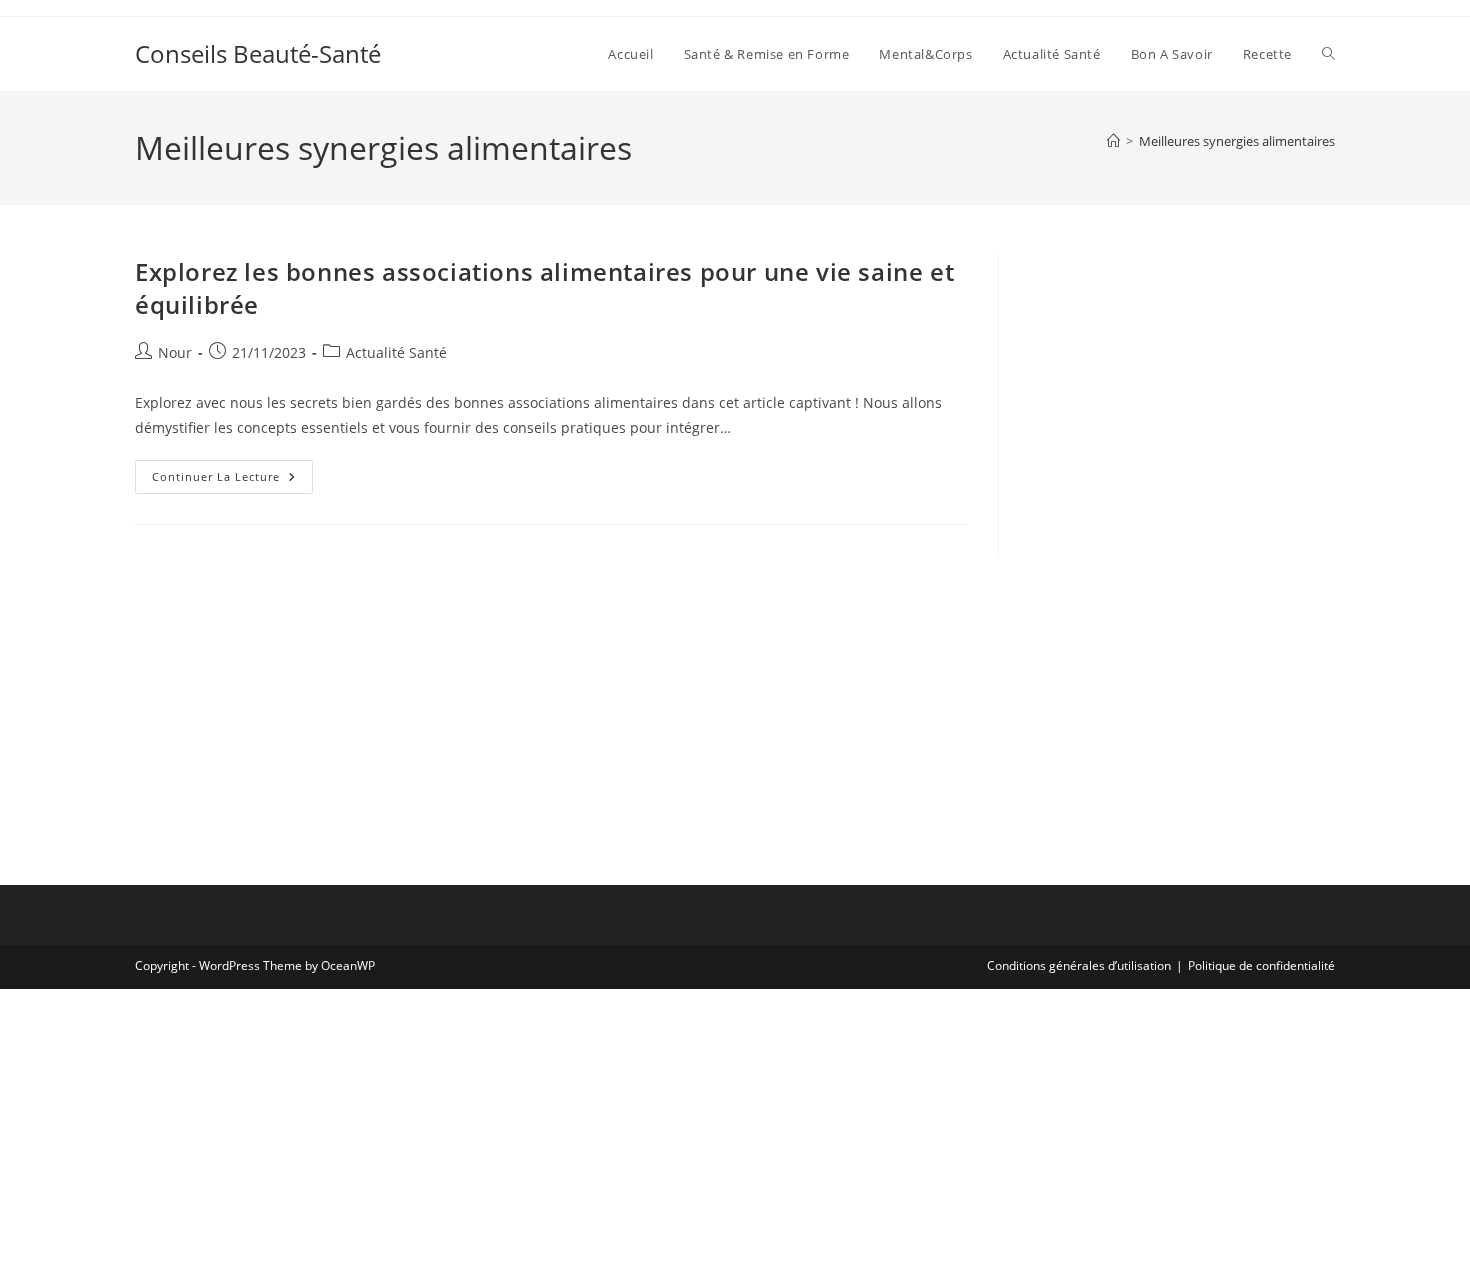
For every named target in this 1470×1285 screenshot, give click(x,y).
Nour (175, 352)
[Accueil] (1113, 141)
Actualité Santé (396, 352)
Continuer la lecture (232, 480)
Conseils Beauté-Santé (258, 53)
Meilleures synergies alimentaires (1237, 141)
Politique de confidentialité (1261, 965)
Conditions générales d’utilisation (1079, 965)
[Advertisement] (1182, 380)
